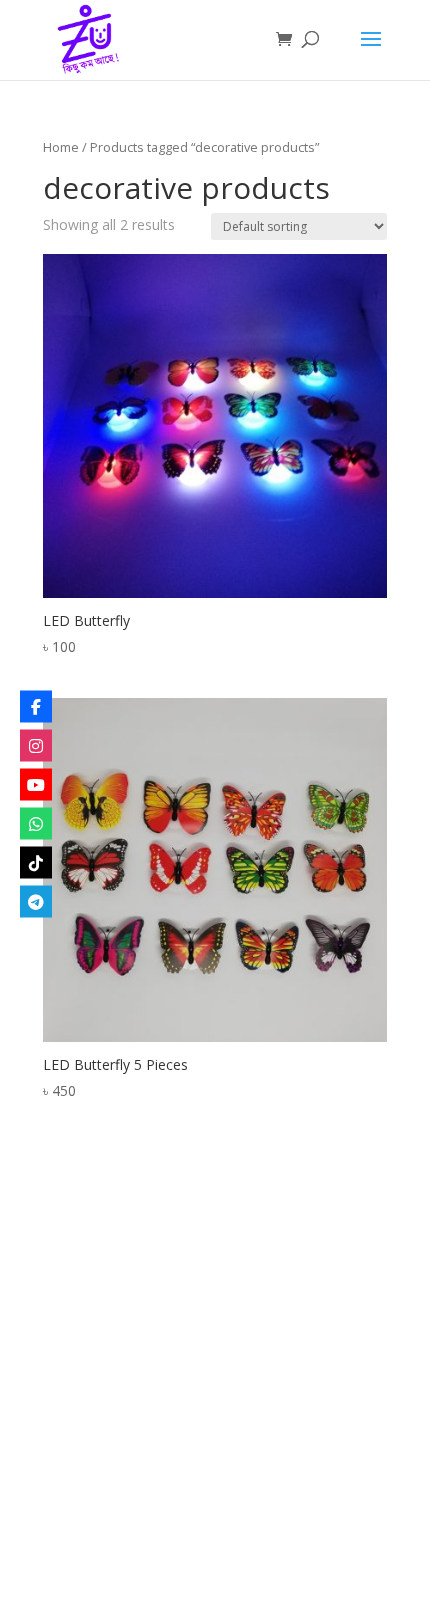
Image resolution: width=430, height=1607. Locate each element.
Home (61, 147)
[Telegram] (36, 901)
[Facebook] (36, 706)
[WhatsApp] (36, 823)
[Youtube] (36, 784)
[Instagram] (36, 745)
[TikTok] (36, 862)
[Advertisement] (215, 1381)
